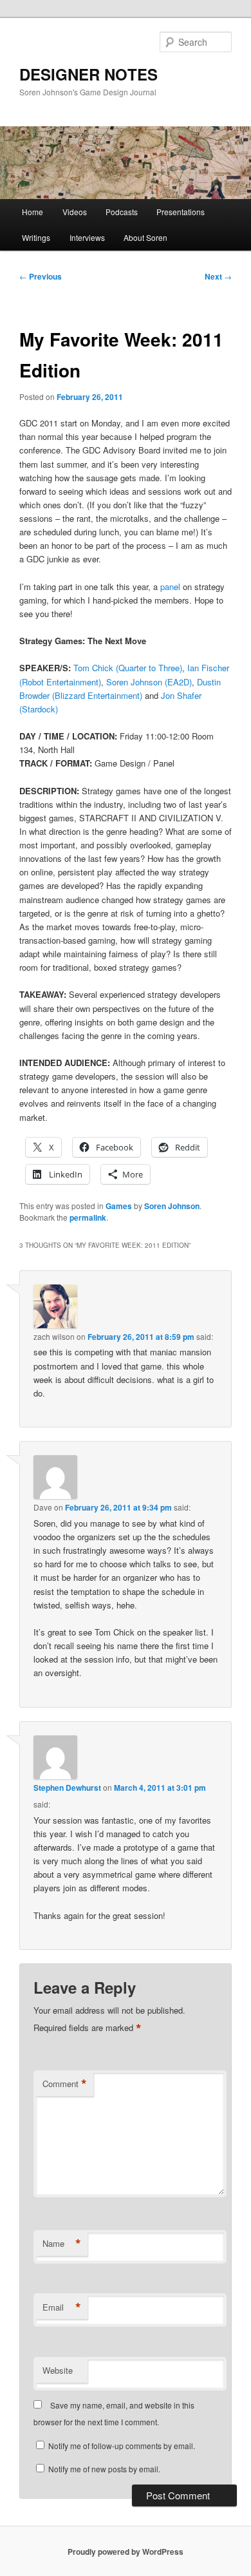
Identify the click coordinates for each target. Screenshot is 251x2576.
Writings (36, 237)
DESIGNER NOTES (88, 74)
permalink (88, 1217)
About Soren (145, 237)
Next (218, 276)
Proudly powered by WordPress (126, 2552)
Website (58, 2370)
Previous (41, 276)
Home (33, 212)
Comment (65, 2084)
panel (170, 587)
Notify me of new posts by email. (104, 2469)
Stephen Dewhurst (67, 1788)
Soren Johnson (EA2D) (149, 682)
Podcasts (122, 212)
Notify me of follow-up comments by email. (122, 2446)
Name (62, 2244)
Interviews (87, 237)
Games (119, 1206)
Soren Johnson (172, 1206)
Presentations (181, 212)
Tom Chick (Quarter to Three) (128, 668)
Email (62, 2307)
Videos (75, 212)
